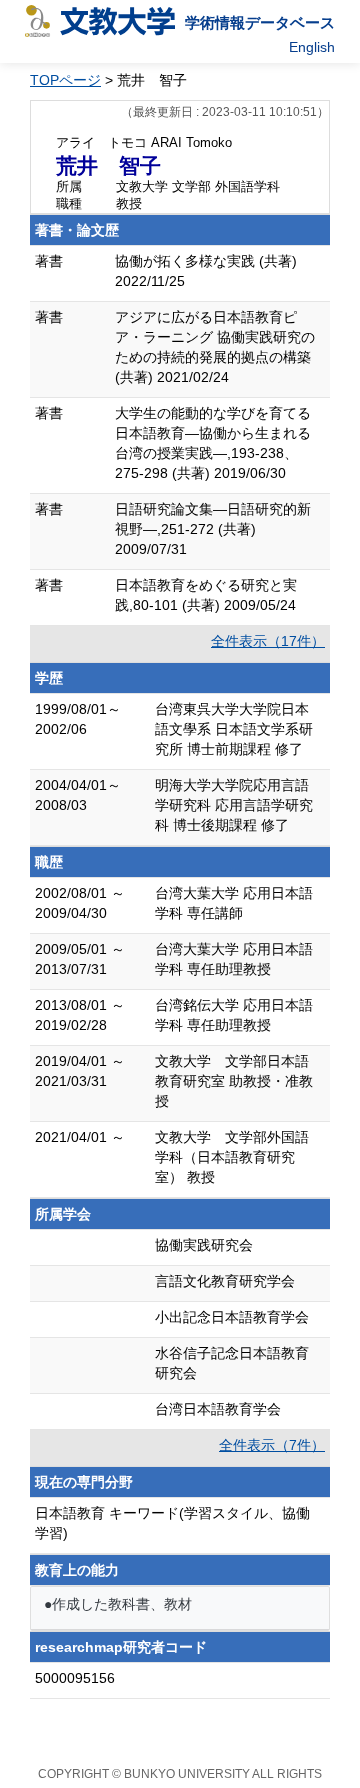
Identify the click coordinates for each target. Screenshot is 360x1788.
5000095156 (75, 1678)
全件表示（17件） (268, 641)
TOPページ (65, 80)
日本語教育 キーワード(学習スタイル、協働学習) (172, 1523)
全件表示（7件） (272, 1445)
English (312, 47)
